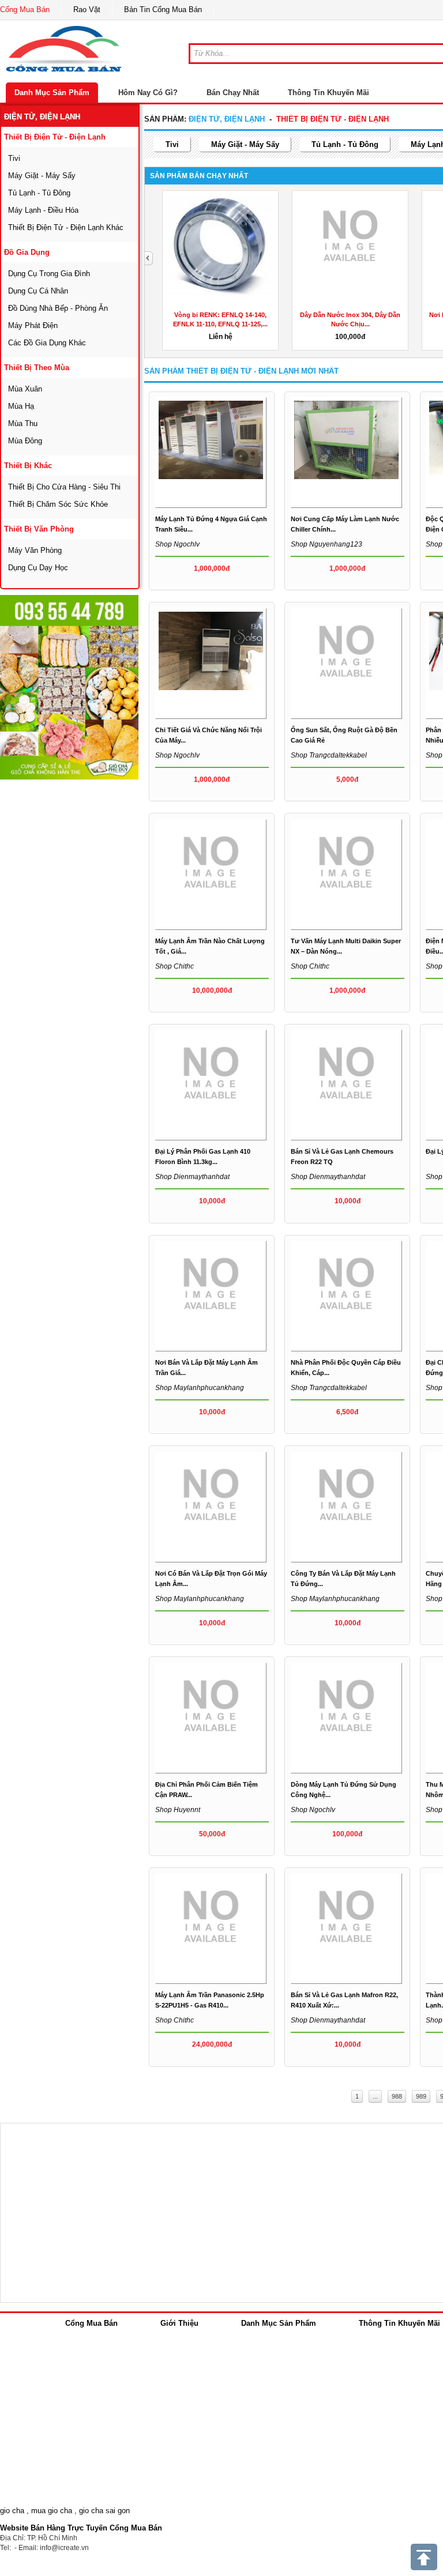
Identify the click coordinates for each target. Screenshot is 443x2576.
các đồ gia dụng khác (47, 343)
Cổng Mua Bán (25, 10)
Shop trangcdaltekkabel (329, 755)
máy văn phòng (35, 550)
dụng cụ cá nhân (38, 291)
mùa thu (23, 423)
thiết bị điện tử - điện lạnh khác (66, 227)
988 (397, 2096)
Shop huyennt (178, 1810)
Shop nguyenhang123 (326, 544)
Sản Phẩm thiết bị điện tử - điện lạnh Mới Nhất (241, 371)
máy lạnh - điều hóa (43, 210)
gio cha (12, 2511)
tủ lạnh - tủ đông (39, 193)
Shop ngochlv (177, 544)
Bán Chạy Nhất (233, 93)
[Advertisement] (87, 954)
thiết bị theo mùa (37, 368)
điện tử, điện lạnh (42, 117)
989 (421, 2096)
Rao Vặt (87, 10)
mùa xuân (25, 389)
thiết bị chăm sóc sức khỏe (58, 504)
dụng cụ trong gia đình (49, 274)
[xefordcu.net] (69, 687)
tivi (14, 158)
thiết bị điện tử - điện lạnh (55, 137)
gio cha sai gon (104, 2511)
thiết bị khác (28, 466)
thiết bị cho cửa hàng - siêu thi (64, 487)
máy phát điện (33, 325)
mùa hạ (21, 406)
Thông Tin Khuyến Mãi (329, 93)
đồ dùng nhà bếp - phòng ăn (58, 308)
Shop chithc (174, 966)
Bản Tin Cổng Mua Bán (163, 10)
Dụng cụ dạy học (38, 568)
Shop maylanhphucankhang (200, 1388)
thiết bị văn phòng (39, 529)
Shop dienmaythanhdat (192, 1177)
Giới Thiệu (179, 2323)
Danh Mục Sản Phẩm (52, 93)
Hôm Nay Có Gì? (148, 93)
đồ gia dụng (27, 252)
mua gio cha (52, 2511)
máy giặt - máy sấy (42, 176)
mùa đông (25, 441)
